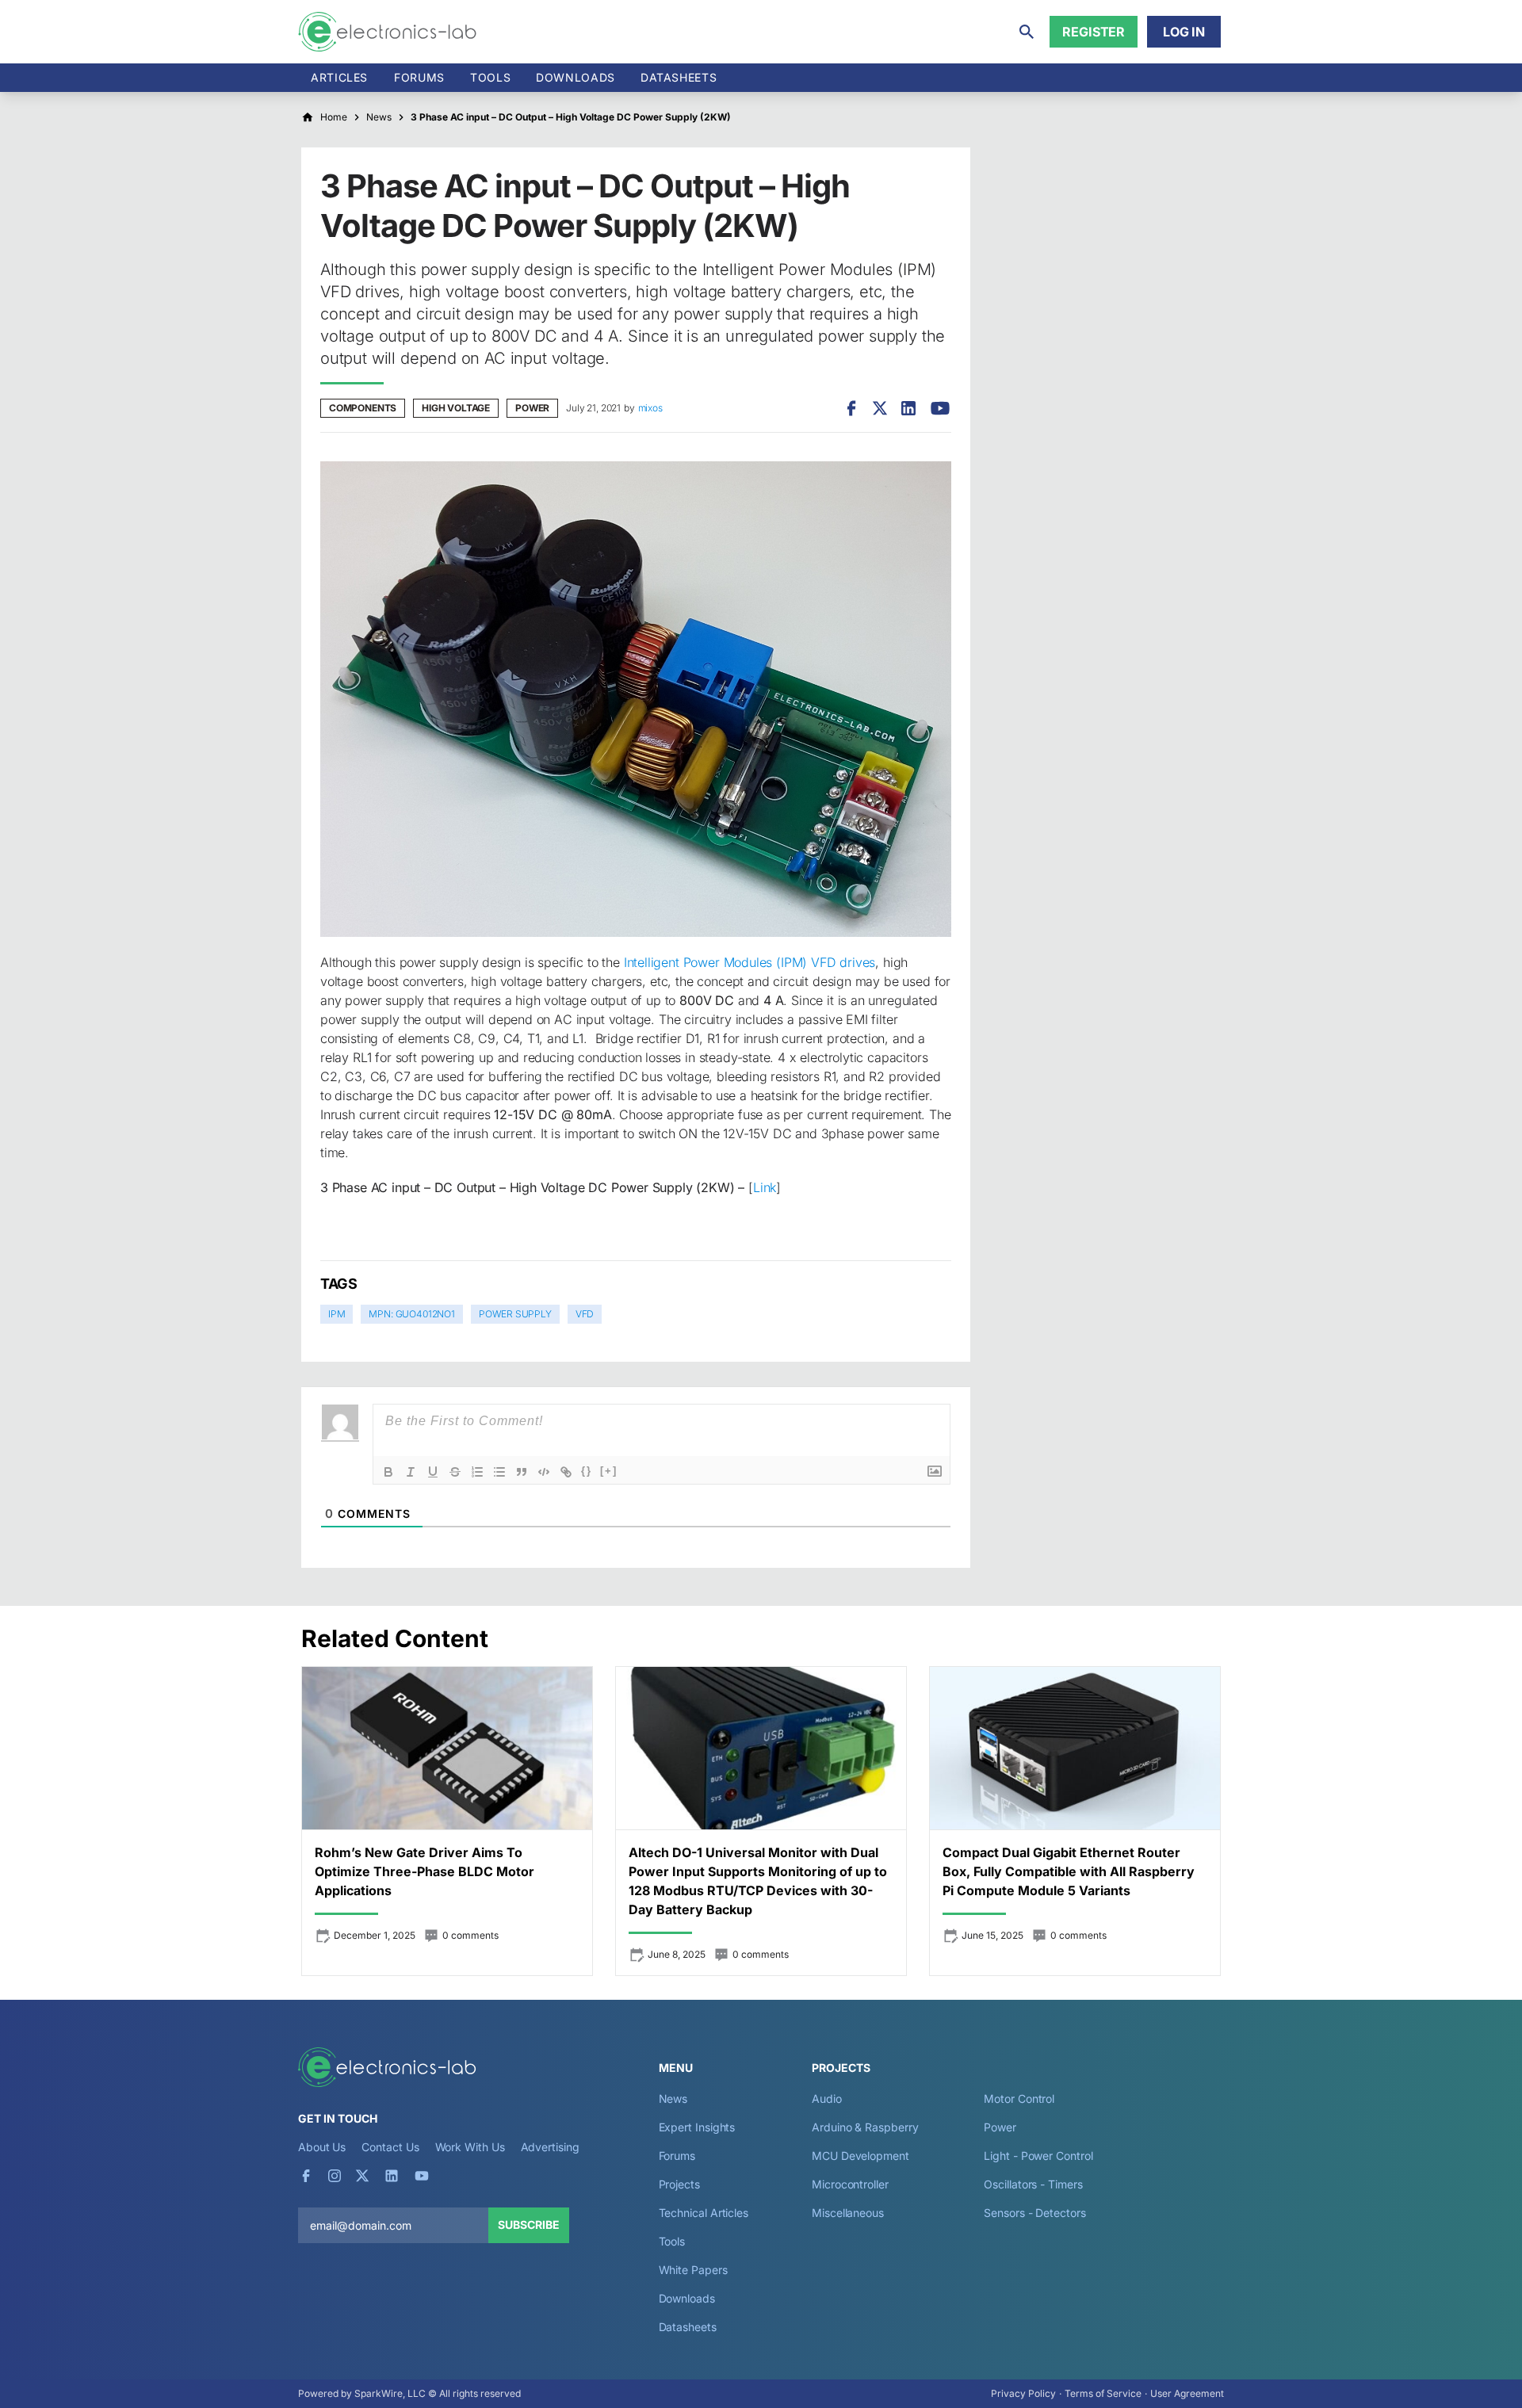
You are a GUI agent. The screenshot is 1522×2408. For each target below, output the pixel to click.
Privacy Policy (1023, 2393)
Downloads (687, 2298)
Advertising (550, 2147)
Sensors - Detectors (1034, 2213)
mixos (650, 408)
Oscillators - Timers (1033, 2184)
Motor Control (1019, 2098)
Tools (490, 77)
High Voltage (456, 408)
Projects (679, 2184)
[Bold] (388, 1472)
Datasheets (679, 77)
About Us (322, 2147)
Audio (827, 2098)
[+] (609, 1471)
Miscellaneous (848, 2213)
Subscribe (529, 2225)
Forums (419, 77)
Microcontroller (850, 2184)
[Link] (566, 1472)
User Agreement (1187, 2393)
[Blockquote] (522, 1472)
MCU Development (860, 2156)
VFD (585, 1314)
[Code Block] (544, 1472)
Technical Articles (704, 2213)
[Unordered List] (499, 1472)
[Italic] (411, 1472)
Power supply (515, 1314)
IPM (337, 1314)
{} (587, 1471)
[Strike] (455, 1472)
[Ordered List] (477, 1472)
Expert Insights (697, 2127)
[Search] (1027, 32)
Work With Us (470, 2147)
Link (765, 1187)
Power (532, 408)
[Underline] (433, 1472)
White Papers (693, 2270)
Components (363, 408)
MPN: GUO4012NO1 (411, 1314)
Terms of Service (1103, 2393)
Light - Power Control (1038, 2156)
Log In (1184, 32)
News (673, 2098)
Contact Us (390, 2147)
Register (1094, 32)
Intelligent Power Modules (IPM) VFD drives (750, 962)
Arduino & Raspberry (865, 2127)
